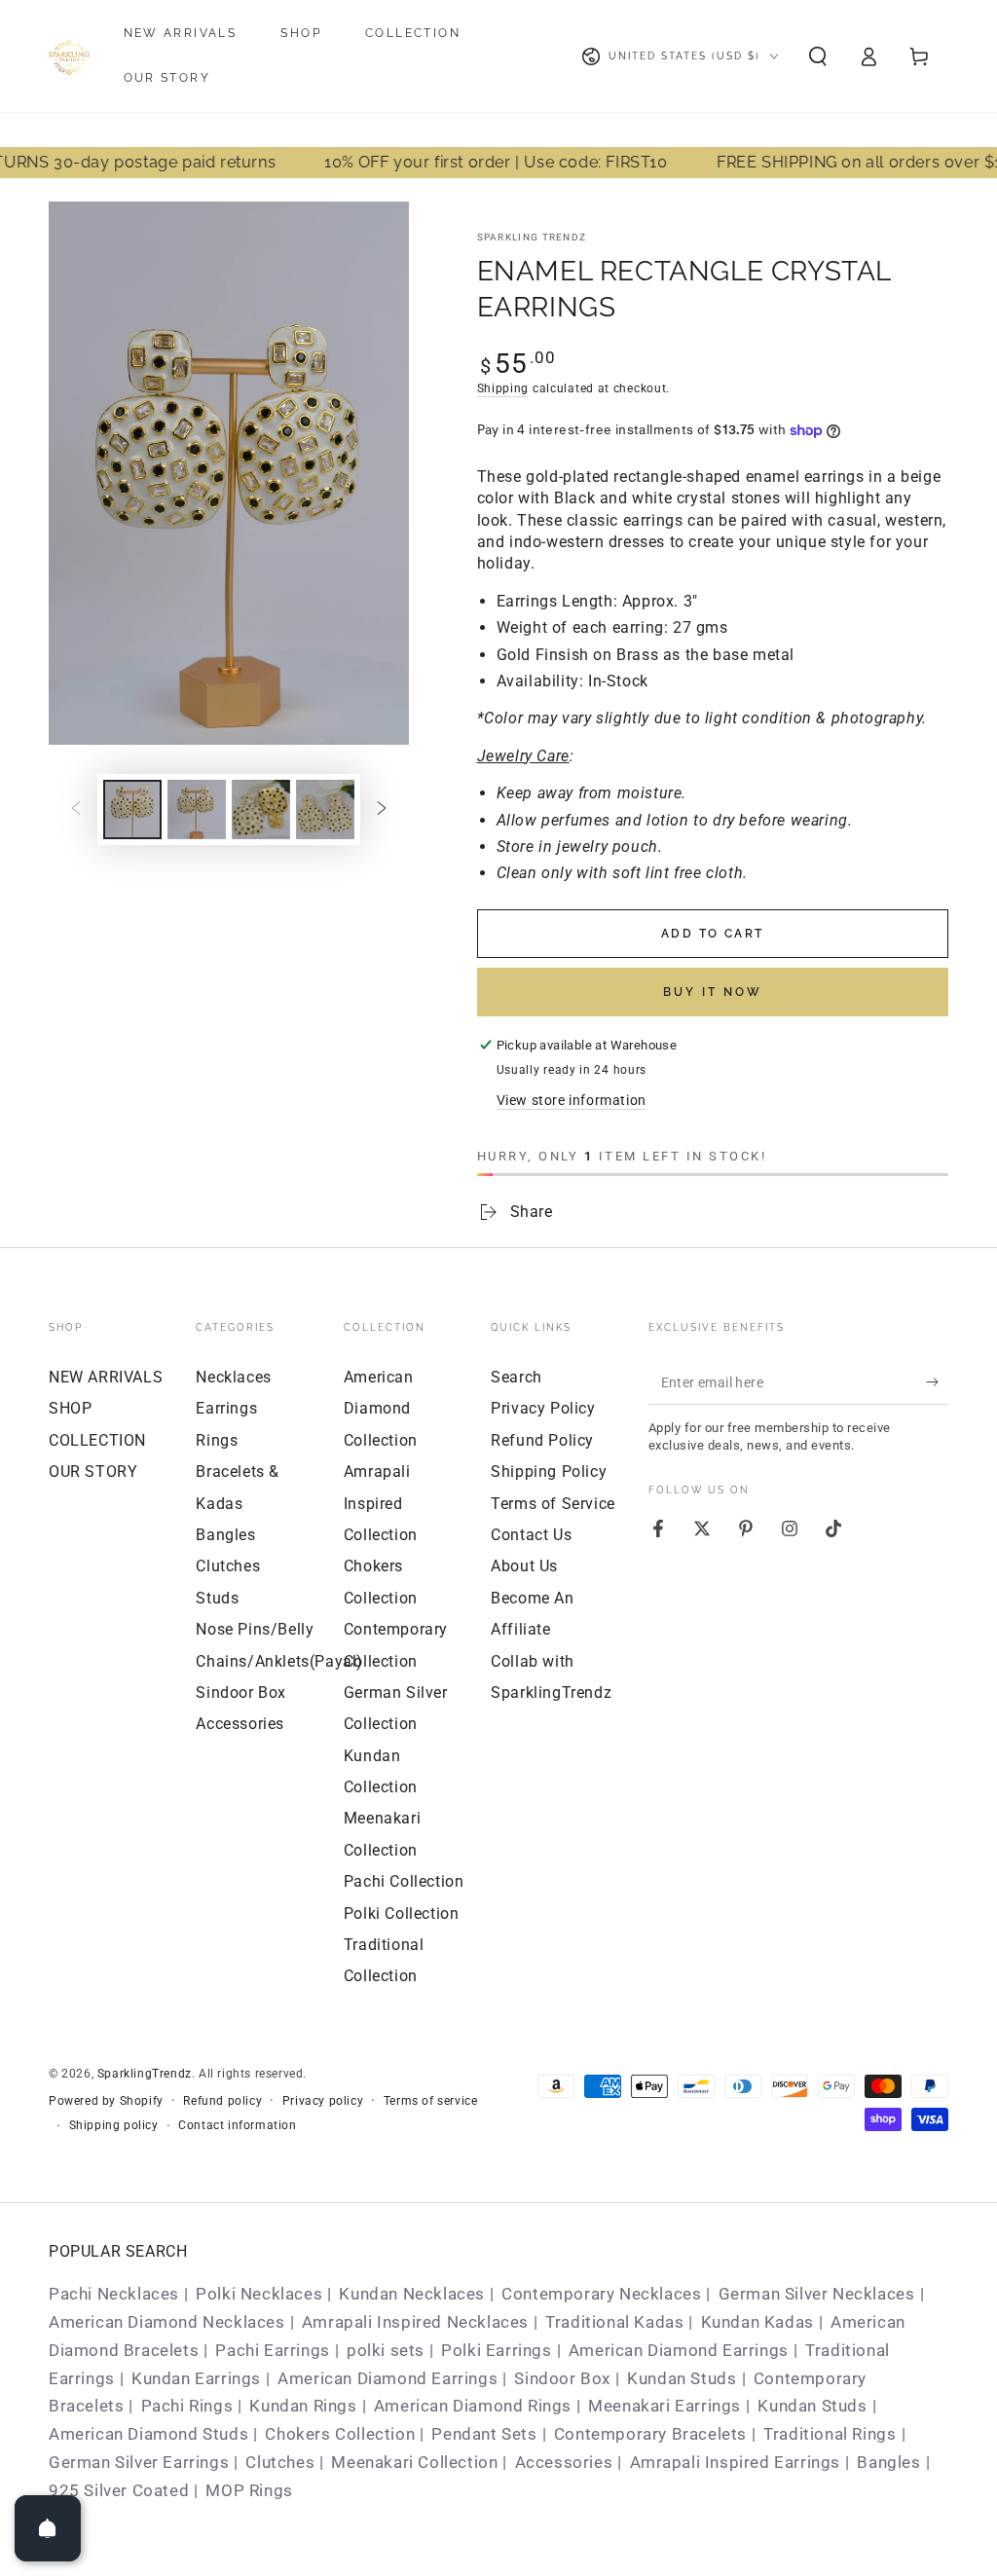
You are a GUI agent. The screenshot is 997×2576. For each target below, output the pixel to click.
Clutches (228, 1566)
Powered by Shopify (106, 2101)
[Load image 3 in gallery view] (261, 810)
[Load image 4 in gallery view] (325, 810)
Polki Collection (402, 1914)
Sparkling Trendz (532, 237)
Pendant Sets (484, 2434)
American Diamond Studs (148, 2434)
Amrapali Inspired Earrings (736, 2462)
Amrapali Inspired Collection (381, 1503)
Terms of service (431, 2101)
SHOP (70, 1408)
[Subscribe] (937, 1382)
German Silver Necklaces (817, 2294)
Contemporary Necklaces (601, 2294)
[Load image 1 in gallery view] (132, 810)
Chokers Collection (340, 2434)
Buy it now (713, 992)
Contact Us (531, 1535)
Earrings (226, 1408)
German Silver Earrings (139, 2462)
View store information (572, 1100)
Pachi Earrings (272, 2350)
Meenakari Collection (414, 2462)
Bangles (225, 1535)
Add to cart (712, 934)
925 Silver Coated (119, 2490)
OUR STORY (93, 1472)
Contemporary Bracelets (650, 2434)
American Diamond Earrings (679, 2350)
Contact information (237, 2125)
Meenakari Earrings (665, 2406)
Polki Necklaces (259, 2294)
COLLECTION (97, 1440)
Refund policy (222, 2101)
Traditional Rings (830, 2434)
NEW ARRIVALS (106, 1377)
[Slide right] (382, 810)
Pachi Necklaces (114, 2294)
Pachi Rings (187, 2406)
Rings (217, 1440)
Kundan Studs (682, 2378)
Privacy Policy (543, 1408)
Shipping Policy (549, 1472)
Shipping (503, 388)
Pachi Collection (404, 1881)
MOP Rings (249, 2490)
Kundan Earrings (196, 2378)
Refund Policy (542, 1440)
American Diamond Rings (473, 2406)
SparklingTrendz (145, 2074)
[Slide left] (76, 810)
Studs (217, 1598)
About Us (524, 1566)
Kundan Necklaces (412, 2294)
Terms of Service (553, 1504)
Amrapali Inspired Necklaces (415, 2322)
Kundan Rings (303, 2406)
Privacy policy (323, 2101)
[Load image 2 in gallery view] (197, 810)
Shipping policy (114, 2125)
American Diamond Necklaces (167, 2322)
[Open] (48, 2528)
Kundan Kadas (757, 2322)
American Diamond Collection (381, 1409)
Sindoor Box (241, 1693)
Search (517, 1377)
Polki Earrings (496, 2350)
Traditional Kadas (614, 2322)
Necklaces (233, 1377)
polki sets (386, 2350)
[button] (818, 56)
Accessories (240, 1724)
